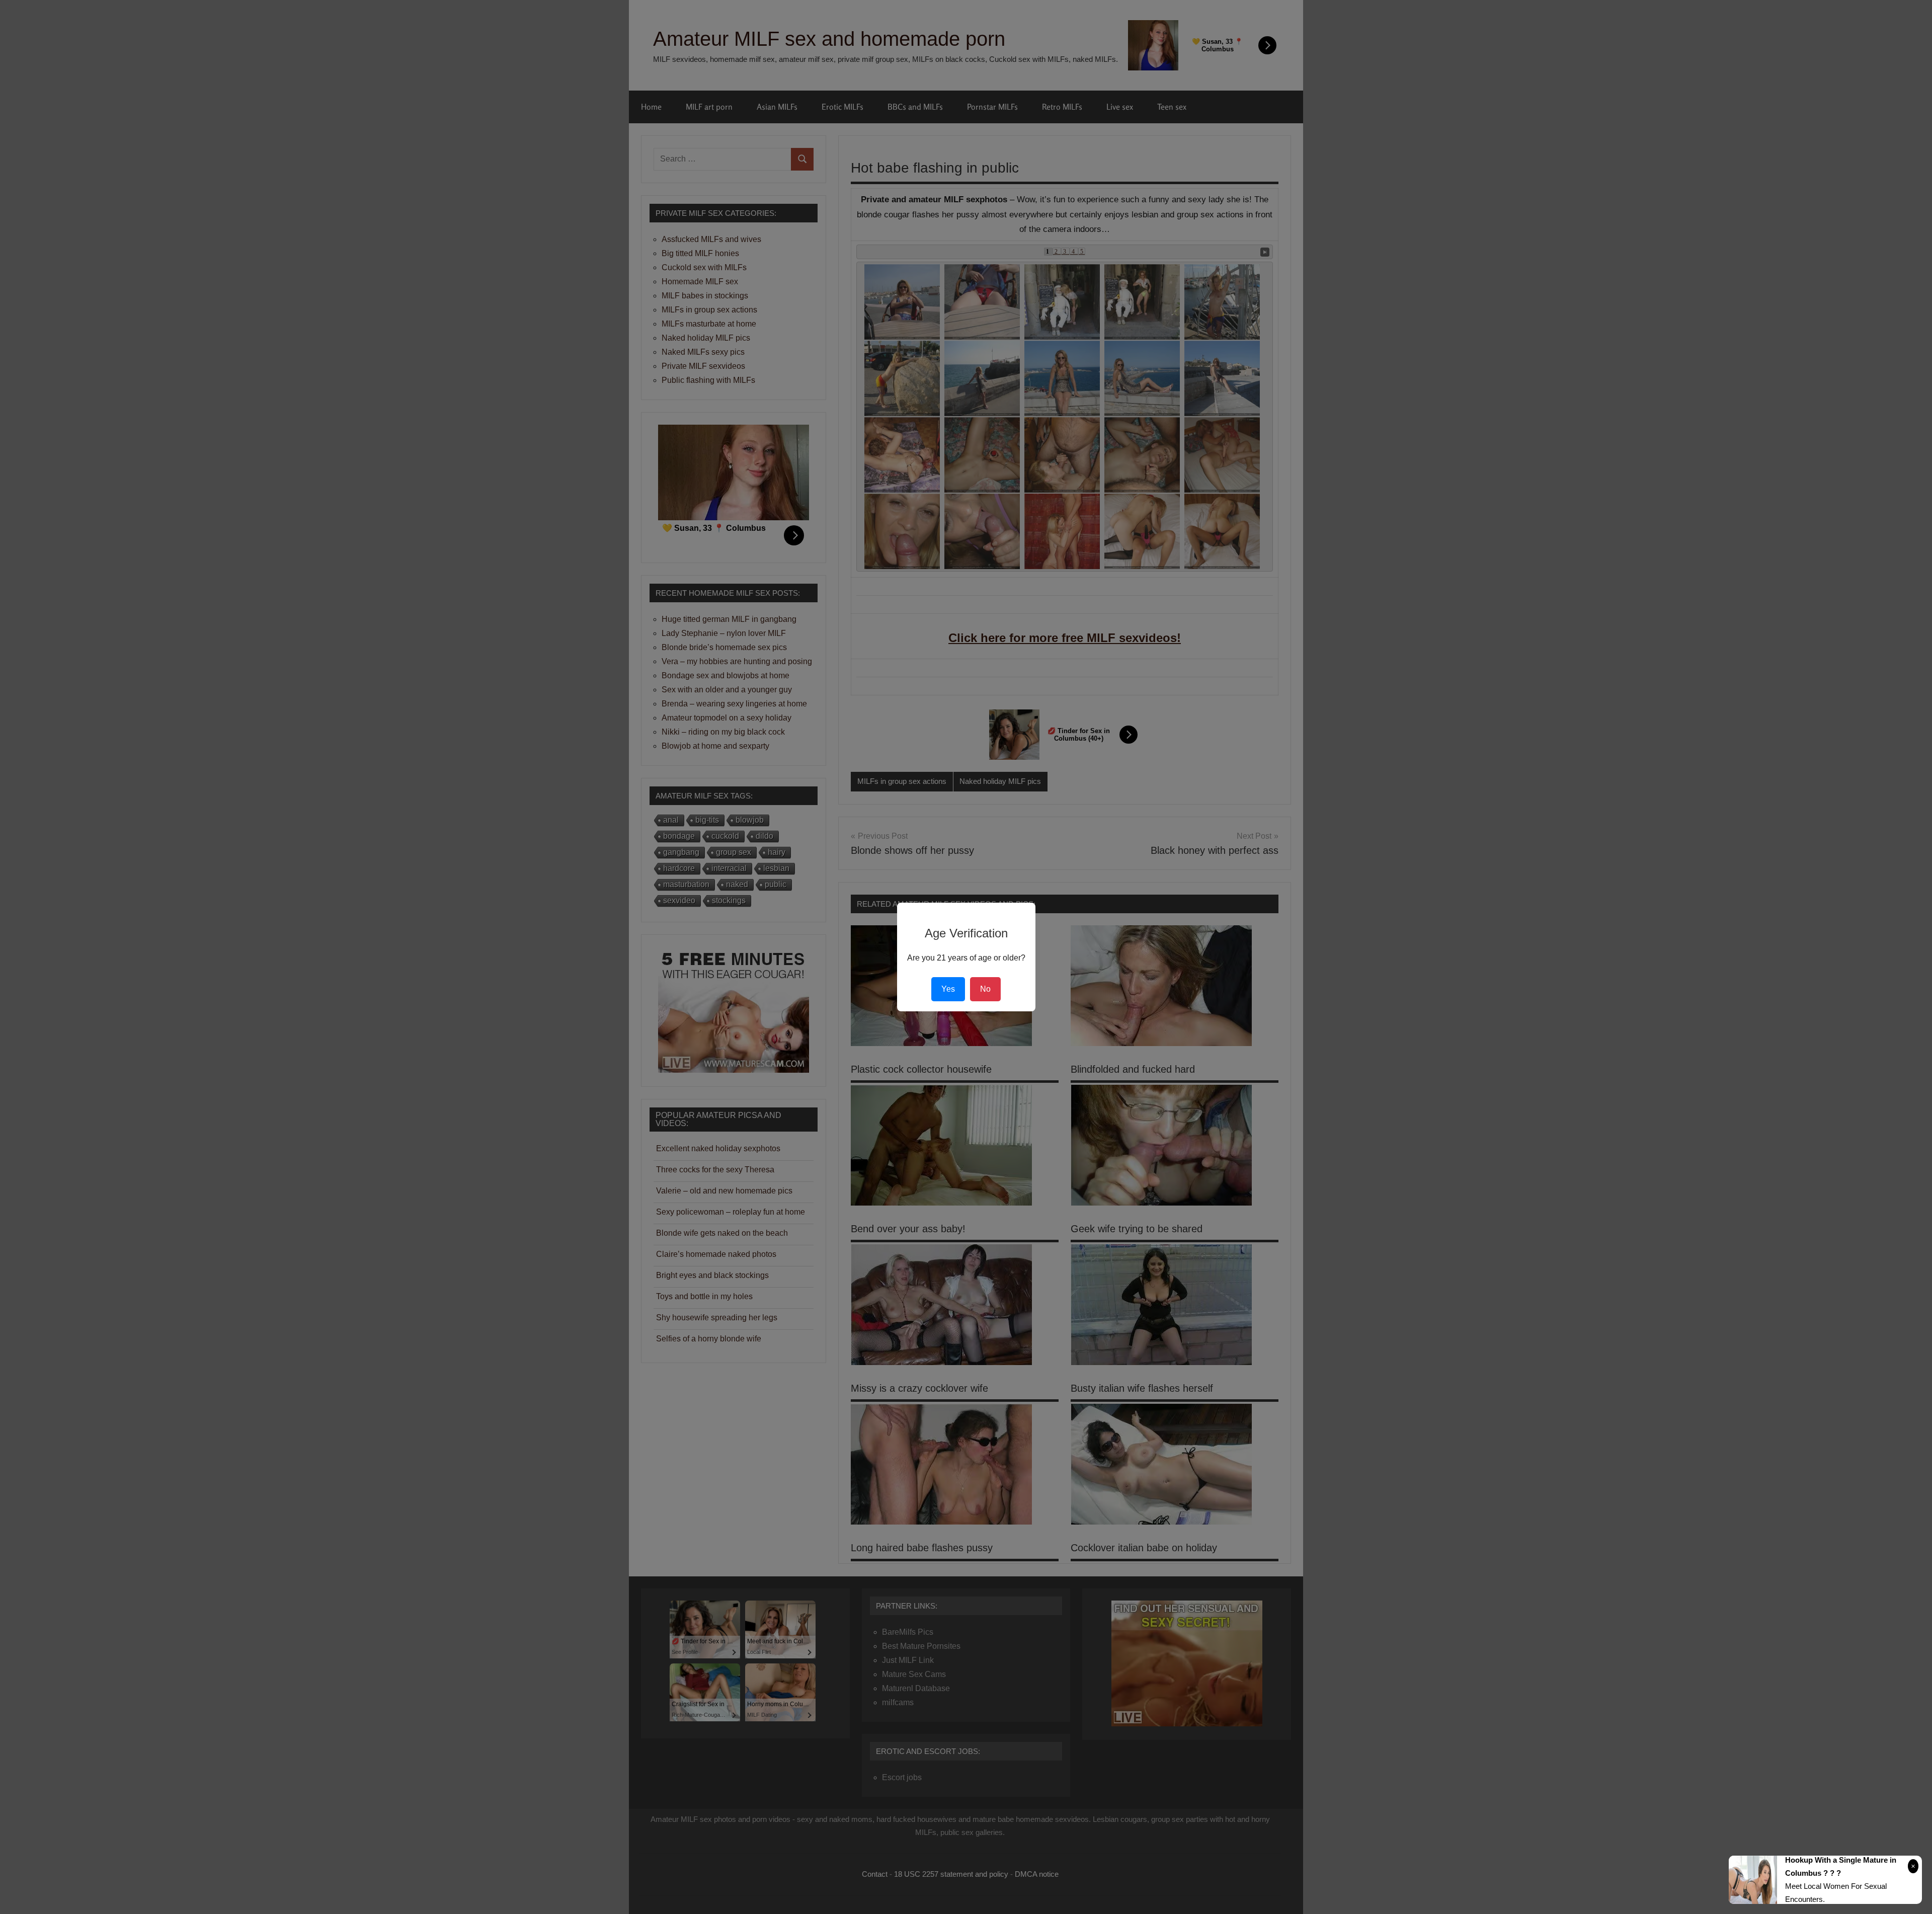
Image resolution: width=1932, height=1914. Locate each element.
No (985, 989)
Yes (948, 989)
